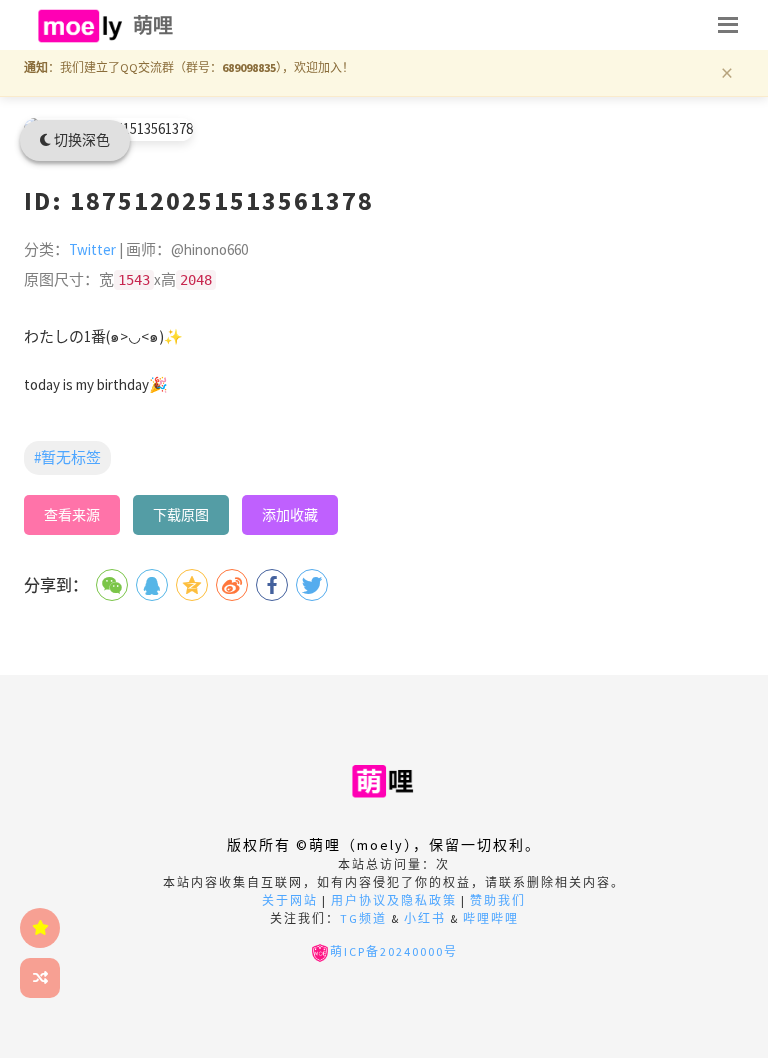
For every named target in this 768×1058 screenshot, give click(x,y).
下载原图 (181, 515)
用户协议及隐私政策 (394, 900)
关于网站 (290, 900)
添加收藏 (290, 515)
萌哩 (153, 25)
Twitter (92, 249)
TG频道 (363, 918)
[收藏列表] (40, 928)
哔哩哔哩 (491, 918)
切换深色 (80, 140)
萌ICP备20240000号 (394, 951)
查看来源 (72, 515)
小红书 (425, 918)
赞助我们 (498, 900)
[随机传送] (40, 978)
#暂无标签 (67, 457)
